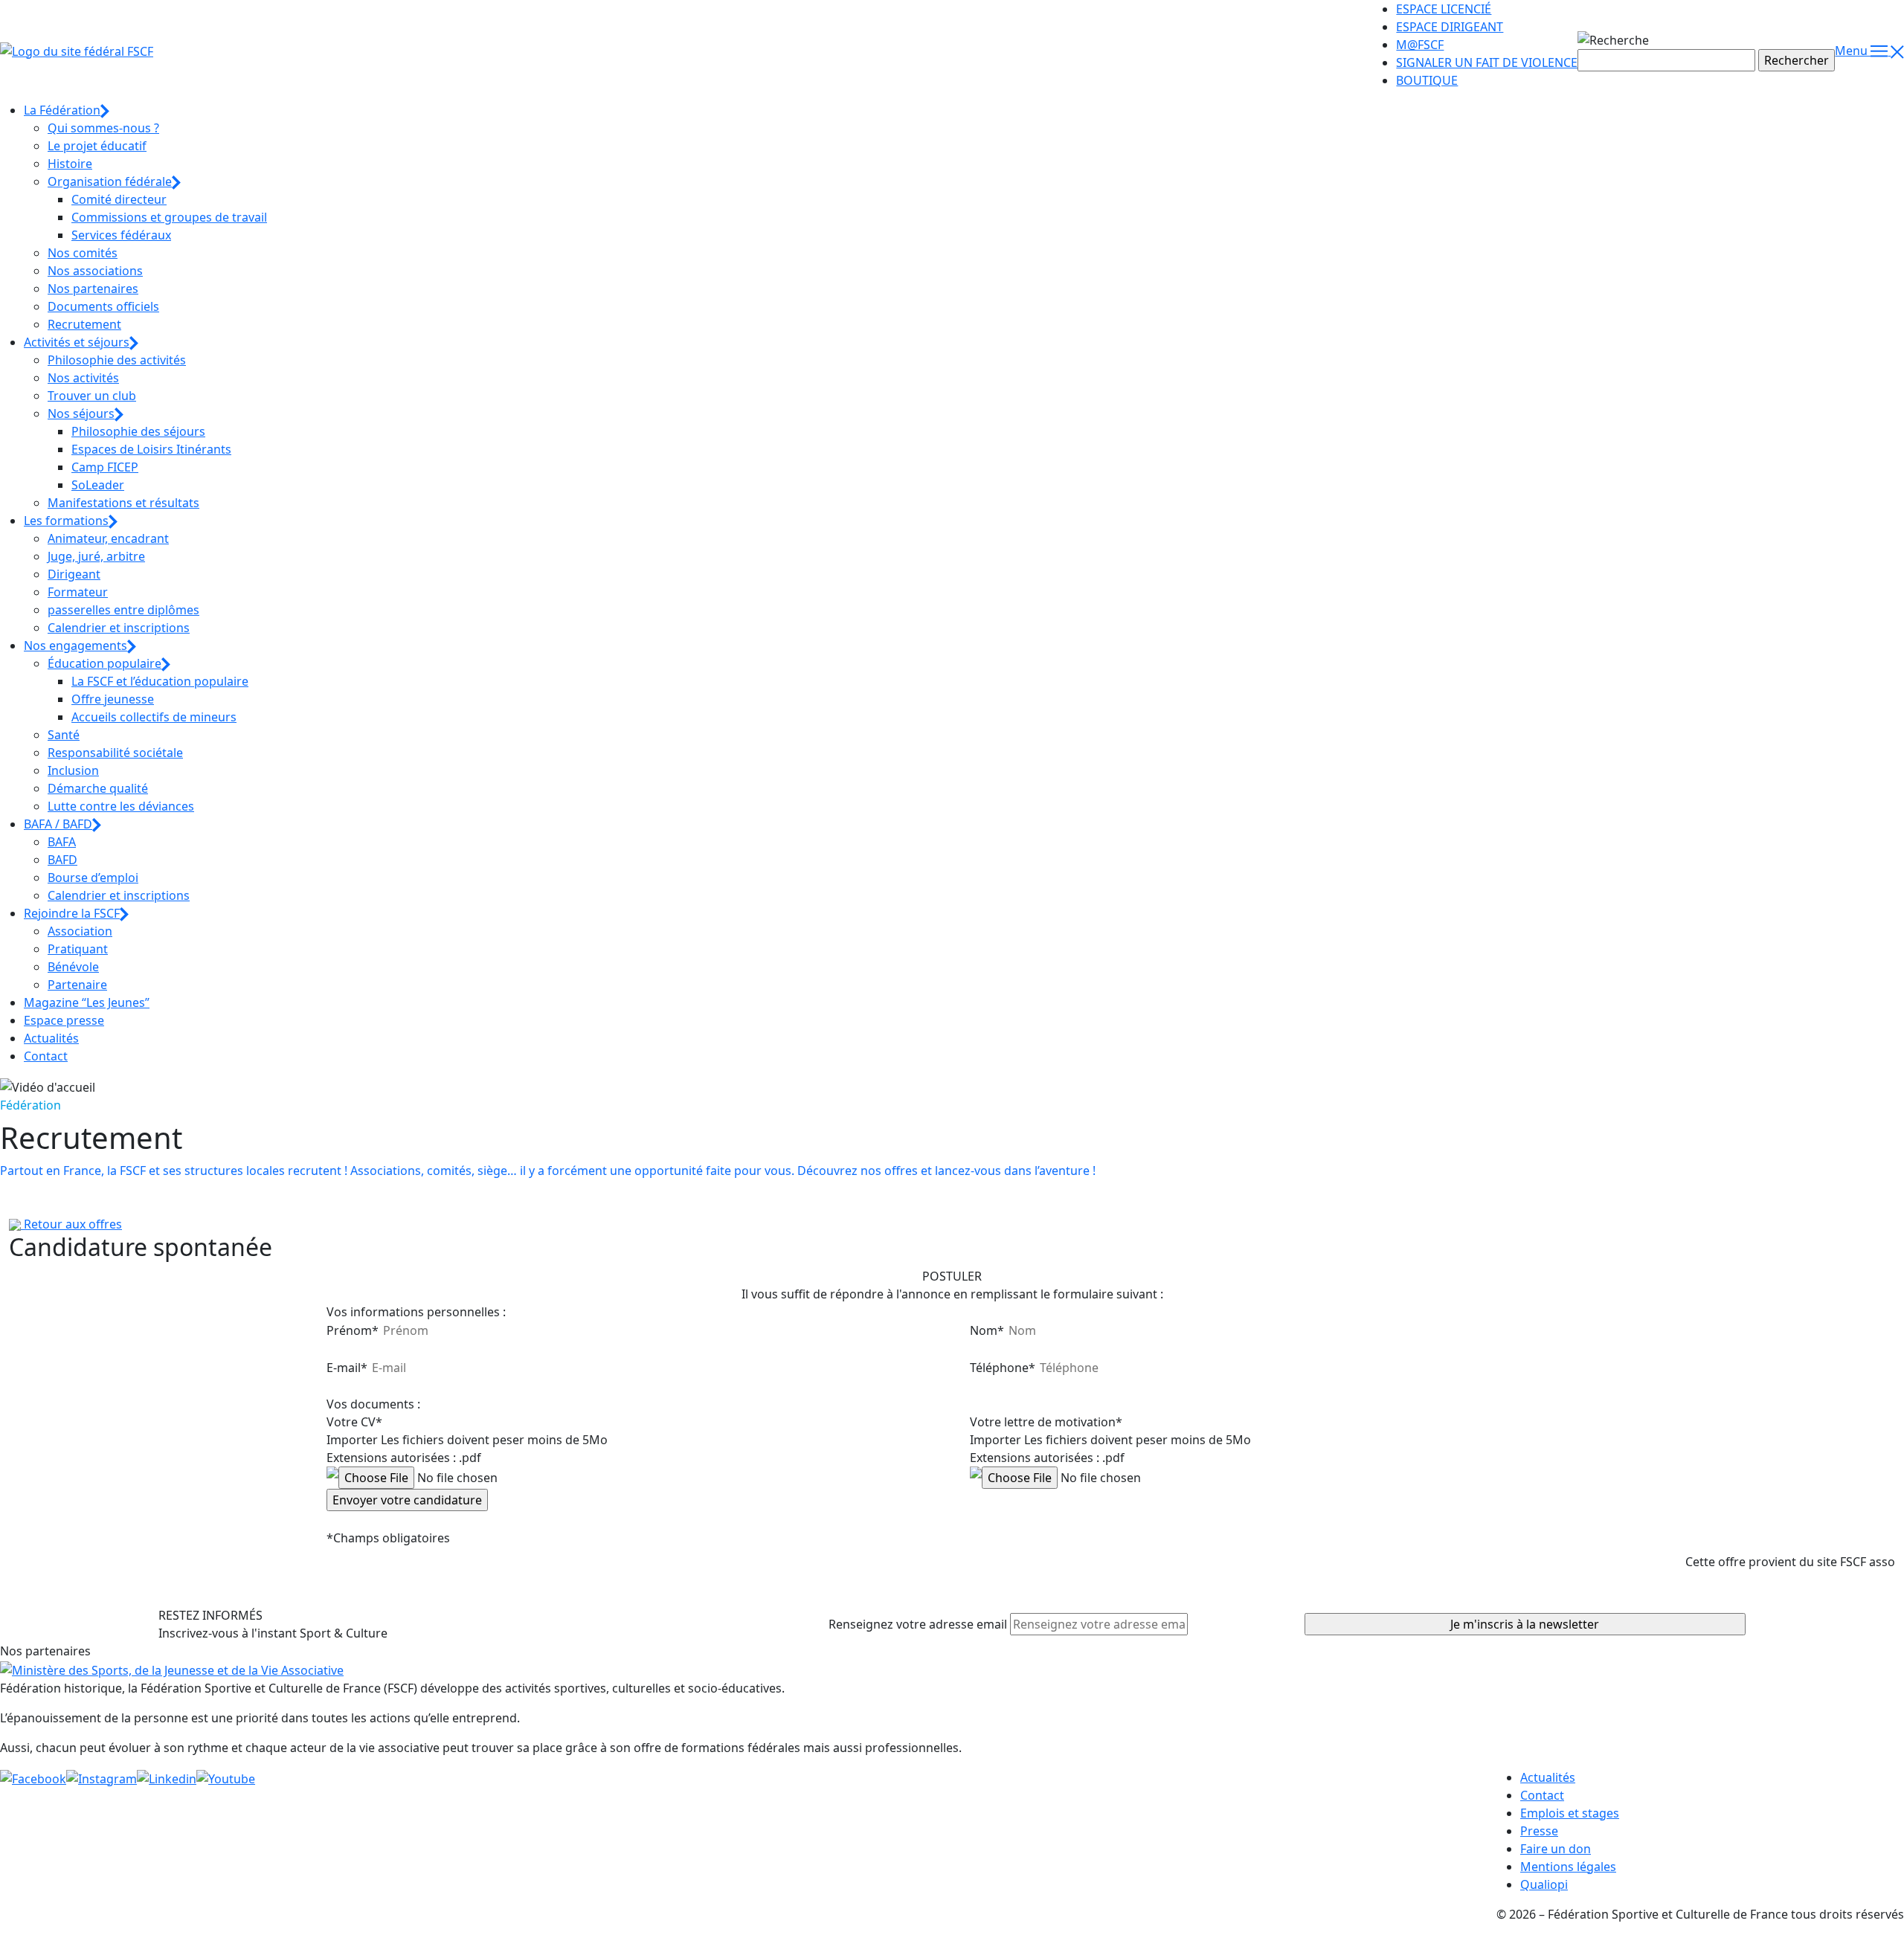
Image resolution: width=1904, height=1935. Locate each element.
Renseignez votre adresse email (918, 1624)
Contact (46, 1056)
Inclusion (73, 770)
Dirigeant (74, 574)
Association (80, 931)
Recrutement (84, 324)
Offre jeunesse (113, 699)
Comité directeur (119, 199)
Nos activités (83, 378)
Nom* (987, 1330)
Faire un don (1556, 1849)
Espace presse (64, 1020)
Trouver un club (92, 396)
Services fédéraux (121, 235)
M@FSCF (1420, 45)
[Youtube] (226, 1777)
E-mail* (347, 1368)
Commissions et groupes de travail (169, 217)
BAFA (62, 842)
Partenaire (77, 985)
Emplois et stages (1570, 1813)
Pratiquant (78, 949)
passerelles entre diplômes (123, 610)
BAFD (62, 860)
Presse (1539, 1831)
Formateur (78, 592)
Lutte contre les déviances (121, 806)
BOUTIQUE (1427, 80)
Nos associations (95, 271)
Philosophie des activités (117, 360)
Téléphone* (1003, 1368)
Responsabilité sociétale (115, 753)
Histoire (70, 164)
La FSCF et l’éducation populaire (160, 681)
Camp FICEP (105, 467)
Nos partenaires (93, 289)
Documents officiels (103, 306)
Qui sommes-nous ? (103, 128)
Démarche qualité (98, 788)
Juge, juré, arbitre (96, 556)
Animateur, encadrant (108, 538)
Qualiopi (1544, 1884)
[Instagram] (102, 1777)
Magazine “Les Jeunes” (87, 1002)
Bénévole (73, 967)
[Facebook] (33, 1777)
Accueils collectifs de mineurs (154, 717)
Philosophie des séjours (138, 431)
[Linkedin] (167, 1777)
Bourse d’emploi (93, 878)
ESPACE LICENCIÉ (1444, 9)
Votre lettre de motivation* (1046, 1422)
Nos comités (83, 253)
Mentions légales (1568, 1867)
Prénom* (353, 1330)
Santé (64, 735)
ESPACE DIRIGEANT (1450, 27)
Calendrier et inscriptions (119, 628)
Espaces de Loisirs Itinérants (151, 449)
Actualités (51, 1038)
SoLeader (98, 485)
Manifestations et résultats (123, 503)
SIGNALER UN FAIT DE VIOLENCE (1487, 62)
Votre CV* (354, 1422)
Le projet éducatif (97, 146)
